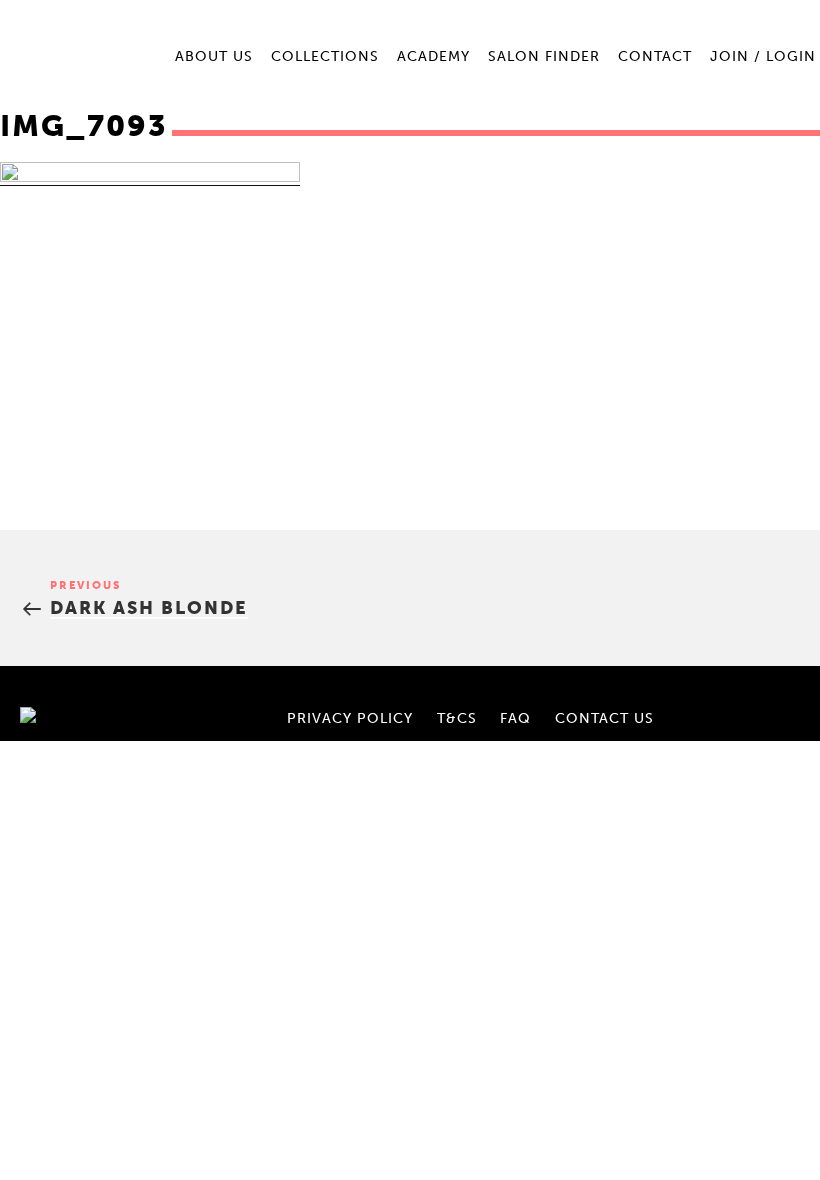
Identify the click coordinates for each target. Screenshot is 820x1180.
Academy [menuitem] (433, 56)
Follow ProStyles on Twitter (774, 717)
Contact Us (604, 718)
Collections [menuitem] (325, 56)
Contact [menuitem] (655, 56)
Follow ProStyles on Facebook (740, 694)
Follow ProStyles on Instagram (774, 694)
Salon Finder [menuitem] (544, 56)
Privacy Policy (350, 718)
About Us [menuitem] (214, 56)
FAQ (515, 718)
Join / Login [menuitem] (763, 56)
